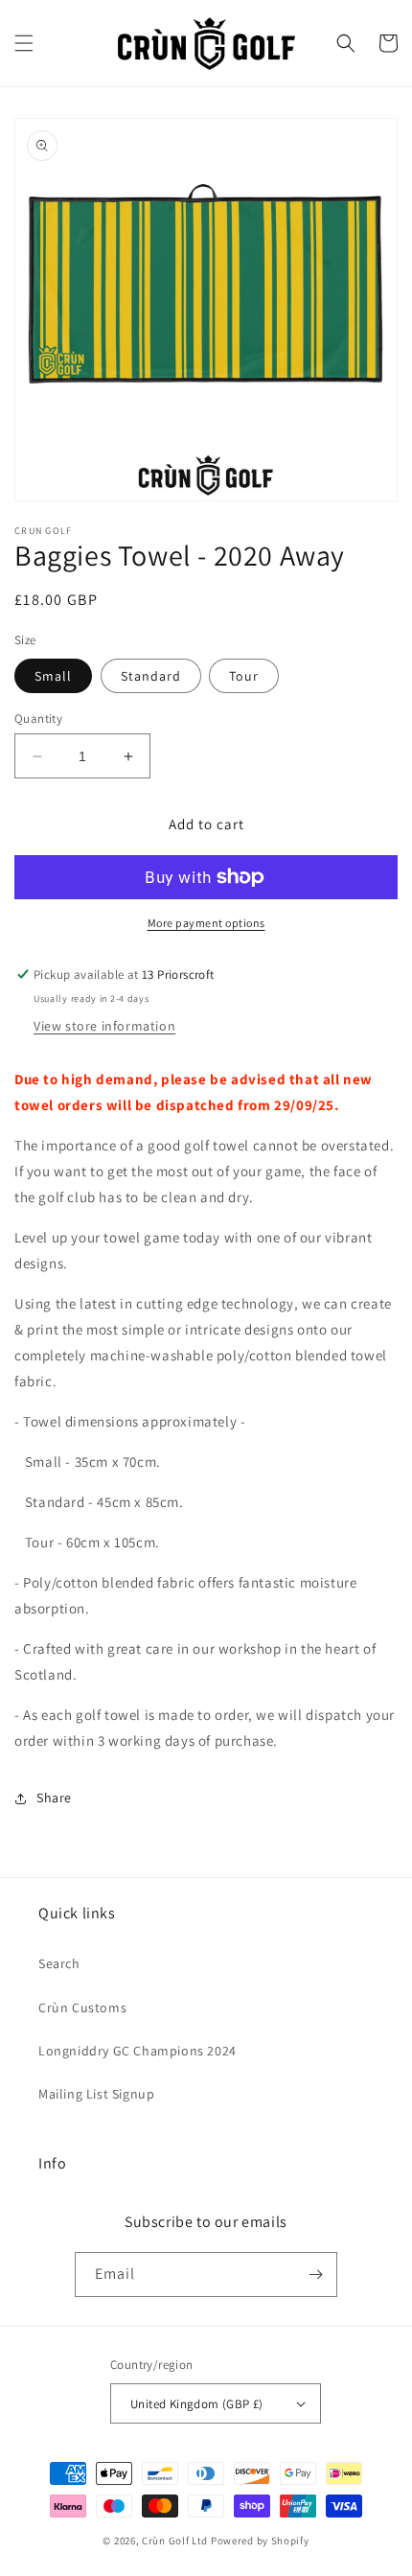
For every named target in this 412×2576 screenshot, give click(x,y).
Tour (244, 676)
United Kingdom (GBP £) (197, 2404)
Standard (151, 676)
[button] (24, 43)
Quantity (38, 719)
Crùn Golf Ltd (175, 2541)
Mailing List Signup (96, 2094)
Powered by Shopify (260, 2541)
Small (53, 676)
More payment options (206, 923)
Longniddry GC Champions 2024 (137, 2051)
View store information (104, 1026)
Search (59, 1963)
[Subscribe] (315, 2274)
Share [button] (54, 1798)
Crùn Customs (82, 2007)
